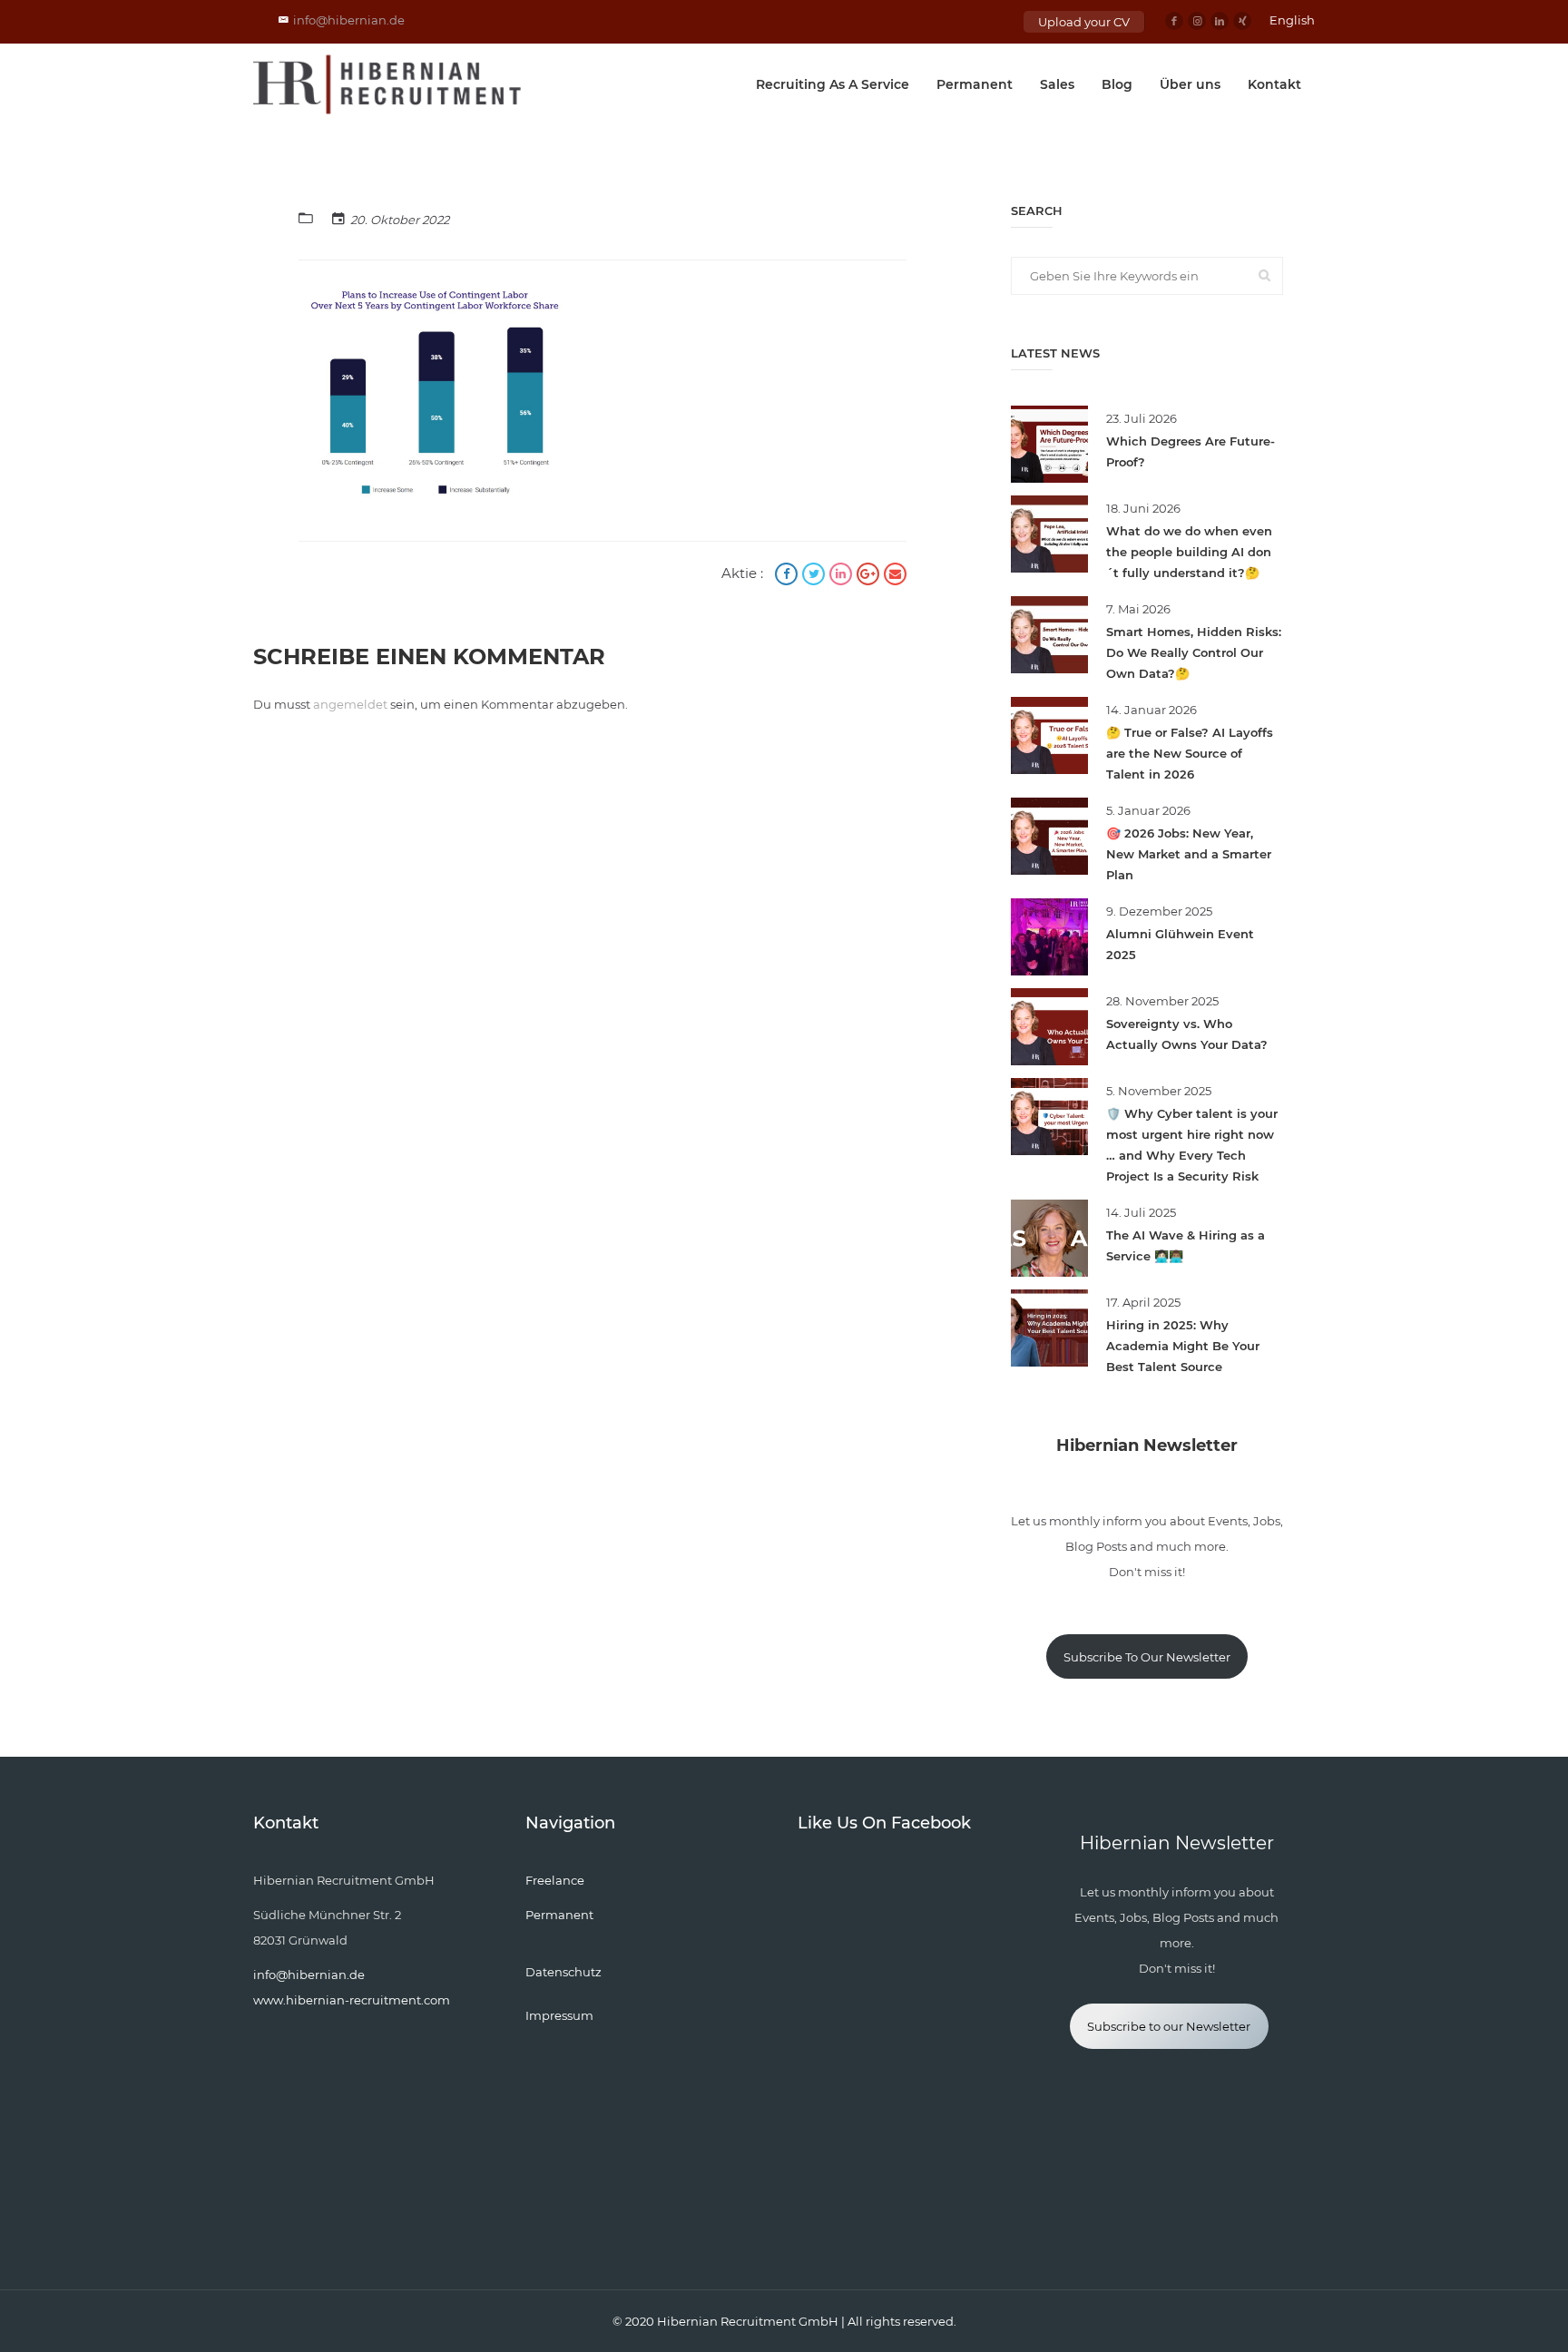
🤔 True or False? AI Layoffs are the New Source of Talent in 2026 (1190, 753)
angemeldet (350, 704)
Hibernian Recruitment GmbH (748, 2321)
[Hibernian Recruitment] (388, 84)
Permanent (975, 84)
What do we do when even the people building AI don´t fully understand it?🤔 (1189, 552)
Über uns (1190, 84)
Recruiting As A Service (833, 84)
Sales (1057, 84)
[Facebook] (1174, 21)
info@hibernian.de (349, 20)
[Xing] (1242, 21)
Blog (1117, 84)
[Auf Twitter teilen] (816, 576)
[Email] (895, 576)
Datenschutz (563, 1972)
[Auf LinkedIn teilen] (843, 576)
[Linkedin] (1220, 21)
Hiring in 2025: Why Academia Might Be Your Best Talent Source (1183, 1346)
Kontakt (1274, 84)
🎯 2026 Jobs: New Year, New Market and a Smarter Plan (1189, 854)
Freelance (555, 1880)
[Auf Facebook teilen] (789, 576)
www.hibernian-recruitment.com (352, 2000)
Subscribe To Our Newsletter (1147, 1657)
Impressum (559, 2015)
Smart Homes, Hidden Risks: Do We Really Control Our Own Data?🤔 (1194, 652)
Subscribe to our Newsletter (1169, 2026)
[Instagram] (1197, 21)
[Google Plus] (870, 576)
